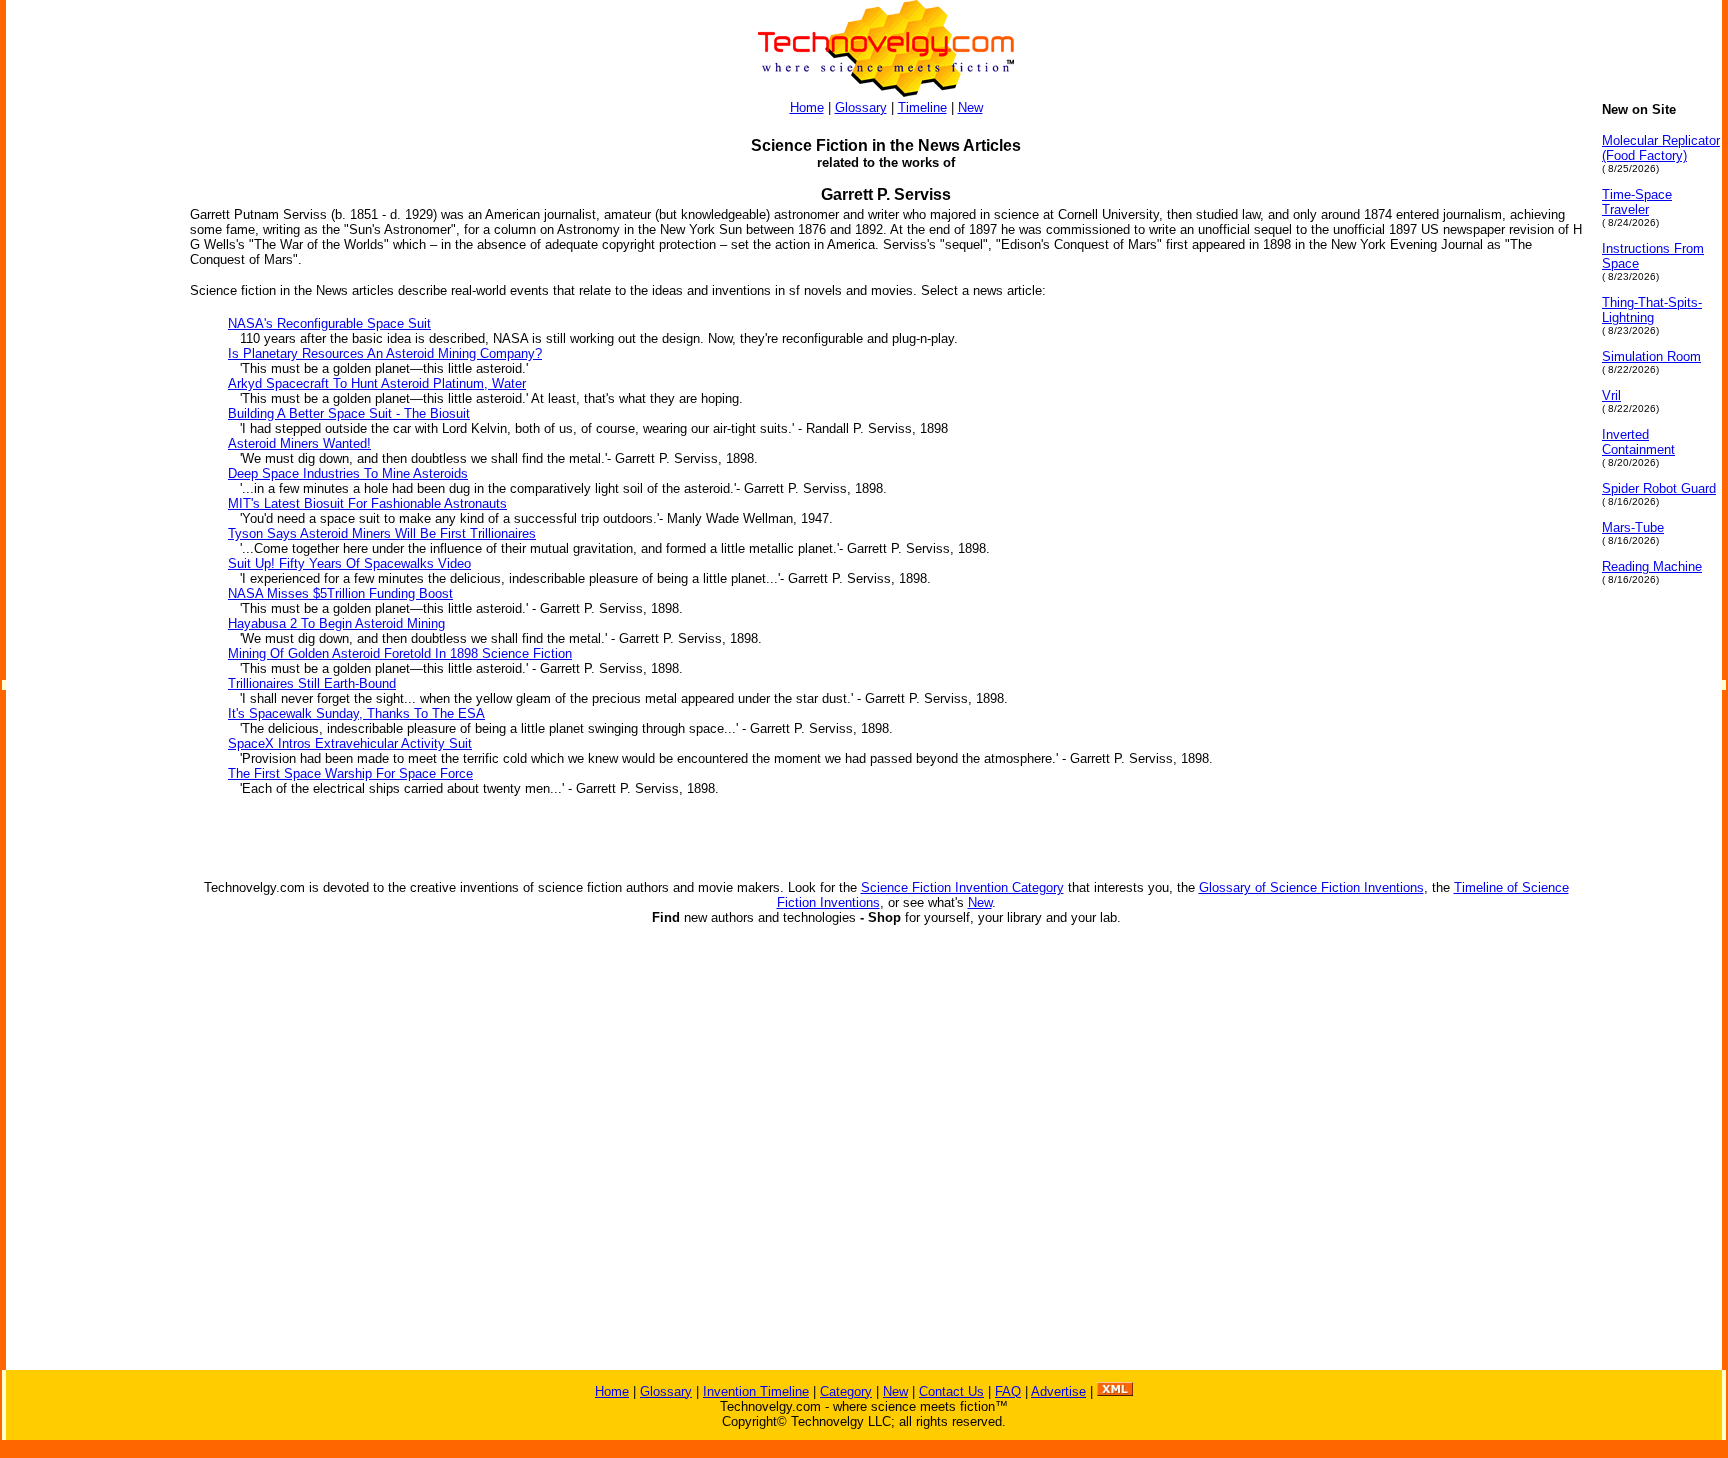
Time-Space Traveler (1637, 202)
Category (846, 1391)
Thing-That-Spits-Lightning (1652, 310)
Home (807, 107)
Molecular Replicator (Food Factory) (1661, 148)
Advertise (1058, 1391)
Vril (1611, 395)
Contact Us (951, 1391)
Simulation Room (1651, 356)
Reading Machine (1652, 566)
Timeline (922, 107)
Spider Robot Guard (1659, 488)
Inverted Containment (1638, 442)
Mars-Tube (1633, 527)
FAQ (1008, 1391)
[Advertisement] (86, 402)
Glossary (861, 107)
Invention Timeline (756, 1391)
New (970, 107)
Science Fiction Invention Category (962, 887)
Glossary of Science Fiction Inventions (1311, 887)
